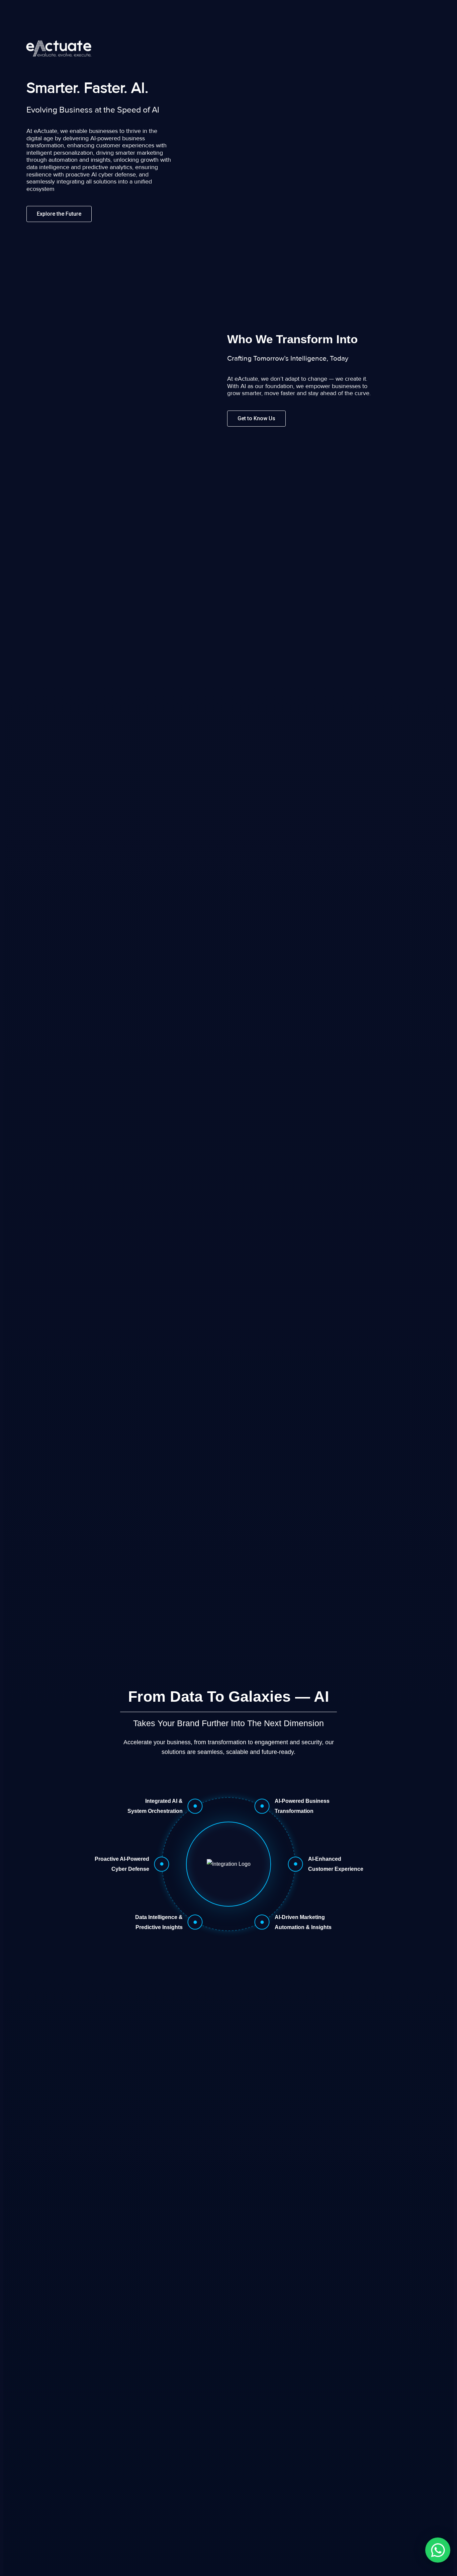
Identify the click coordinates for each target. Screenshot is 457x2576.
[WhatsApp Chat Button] (438, 2550)
